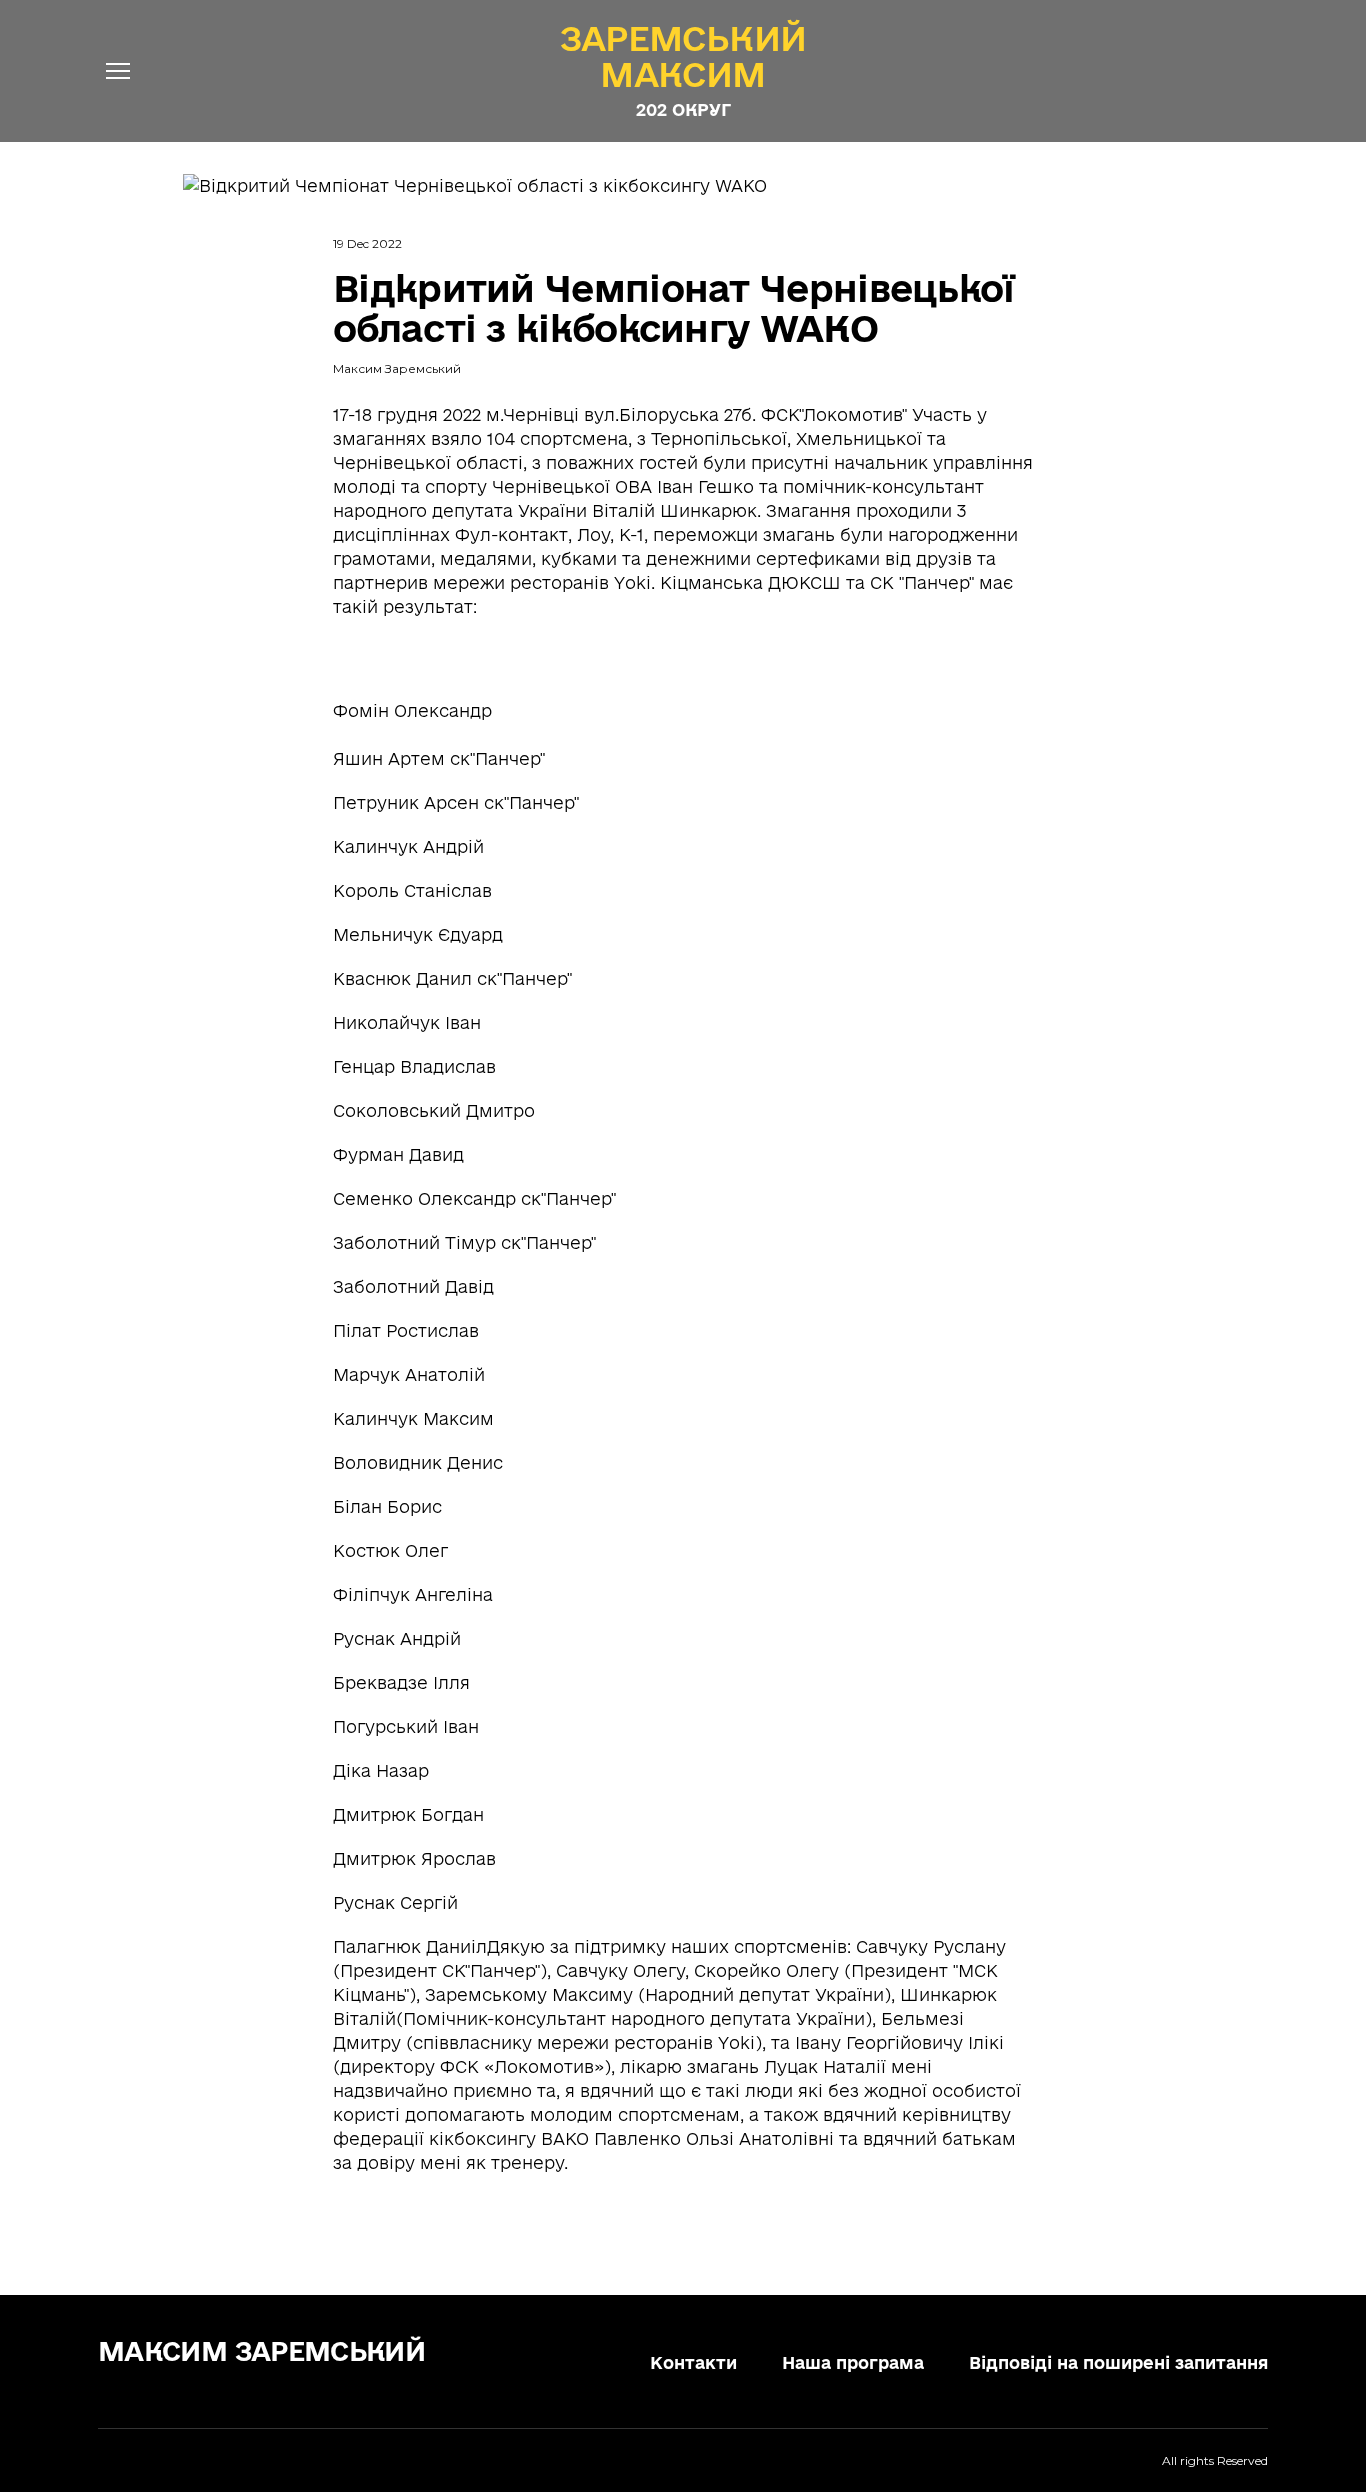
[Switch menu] (118, 71)
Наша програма (853, 2362)
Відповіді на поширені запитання (1118, 2362)
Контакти (693, 2362)
